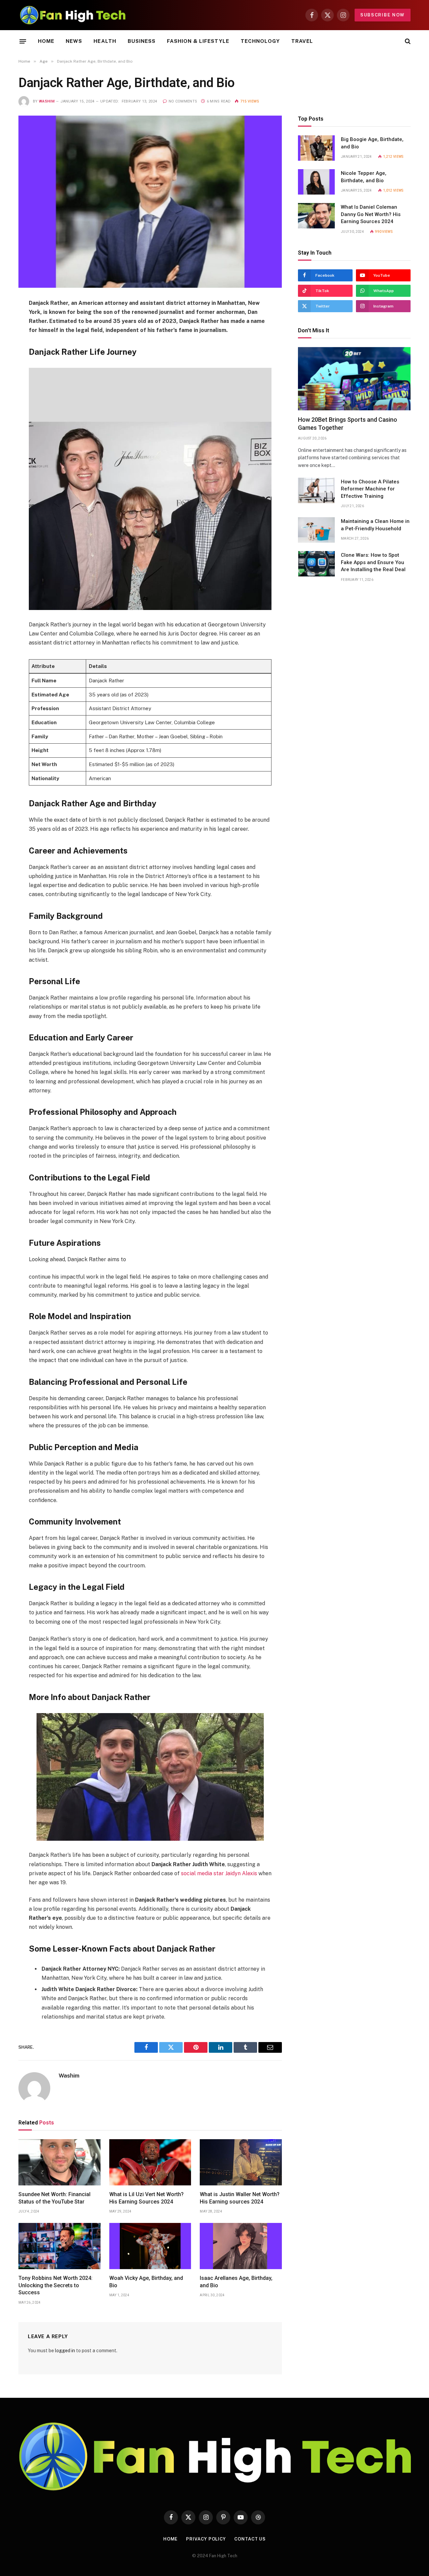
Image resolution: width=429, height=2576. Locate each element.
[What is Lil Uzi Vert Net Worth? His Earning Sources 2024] (150, 2162)
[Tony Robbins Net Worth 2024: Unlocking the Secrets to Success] (59, 2246)
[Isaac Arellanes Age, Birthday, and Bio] (241, 2246)
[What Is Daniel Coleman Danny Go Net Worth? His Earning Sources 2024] (316, 216)
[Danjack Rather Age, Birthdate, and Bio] (150, 202)
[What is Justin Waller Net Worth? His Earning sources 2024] (241, 2162)
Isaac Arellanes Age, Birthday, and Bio (236, 2282)
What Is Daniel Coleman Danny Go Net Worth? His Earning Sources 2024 (371, 214)
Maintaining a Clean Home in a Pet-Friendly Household (375, 525)
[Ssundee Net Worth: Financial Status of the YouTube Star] (59, 2162)
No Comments (183, 101)
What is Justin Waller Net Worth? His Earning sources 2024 (240, 2198)
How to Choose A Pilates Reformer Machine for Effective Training (370, 489)
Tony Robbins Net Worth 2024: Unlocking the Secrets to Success (55, 2285)
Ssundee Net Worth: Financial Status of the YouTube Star (54, 2198)
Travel (302, 41)
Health (105, 41)
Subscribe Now (383, 15)
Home (46, 41)
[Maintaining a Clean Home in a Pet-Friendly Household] (316, 530)
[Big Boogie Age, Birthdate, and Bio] (316, 148)
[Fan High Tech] (73, 15)
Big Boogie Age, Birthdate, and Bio (372, 143)
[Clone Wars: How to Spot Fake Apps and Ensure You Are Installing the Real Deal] (316, 564)
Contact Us (250, 2539)
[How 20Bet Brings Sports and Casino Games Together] (354, 379)
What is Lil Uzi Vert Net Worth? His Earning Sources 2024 (146, 2198)
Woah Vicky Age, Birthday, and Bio (146, 2282)
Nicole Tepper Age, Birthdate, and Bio (364, 177)
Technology (260, 41)
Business (142, 41)
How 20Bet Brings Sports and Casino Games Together (348, 424)
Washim (47, 101)
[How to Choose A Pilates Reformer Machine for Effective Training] (316, 490)
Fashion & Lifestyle (198, 41)
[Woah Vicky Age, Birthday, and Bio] (150, 2246)
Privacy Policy (206, 2539)
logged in (65, 2351)
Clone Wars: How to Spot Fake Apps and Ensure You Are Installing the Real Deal (373, 562)
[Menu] (23, 41)
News (74, 41)
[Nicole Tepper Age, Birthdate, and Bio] (316, 182)
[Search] (407, 41)
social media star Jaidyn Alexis (219, 1873)
